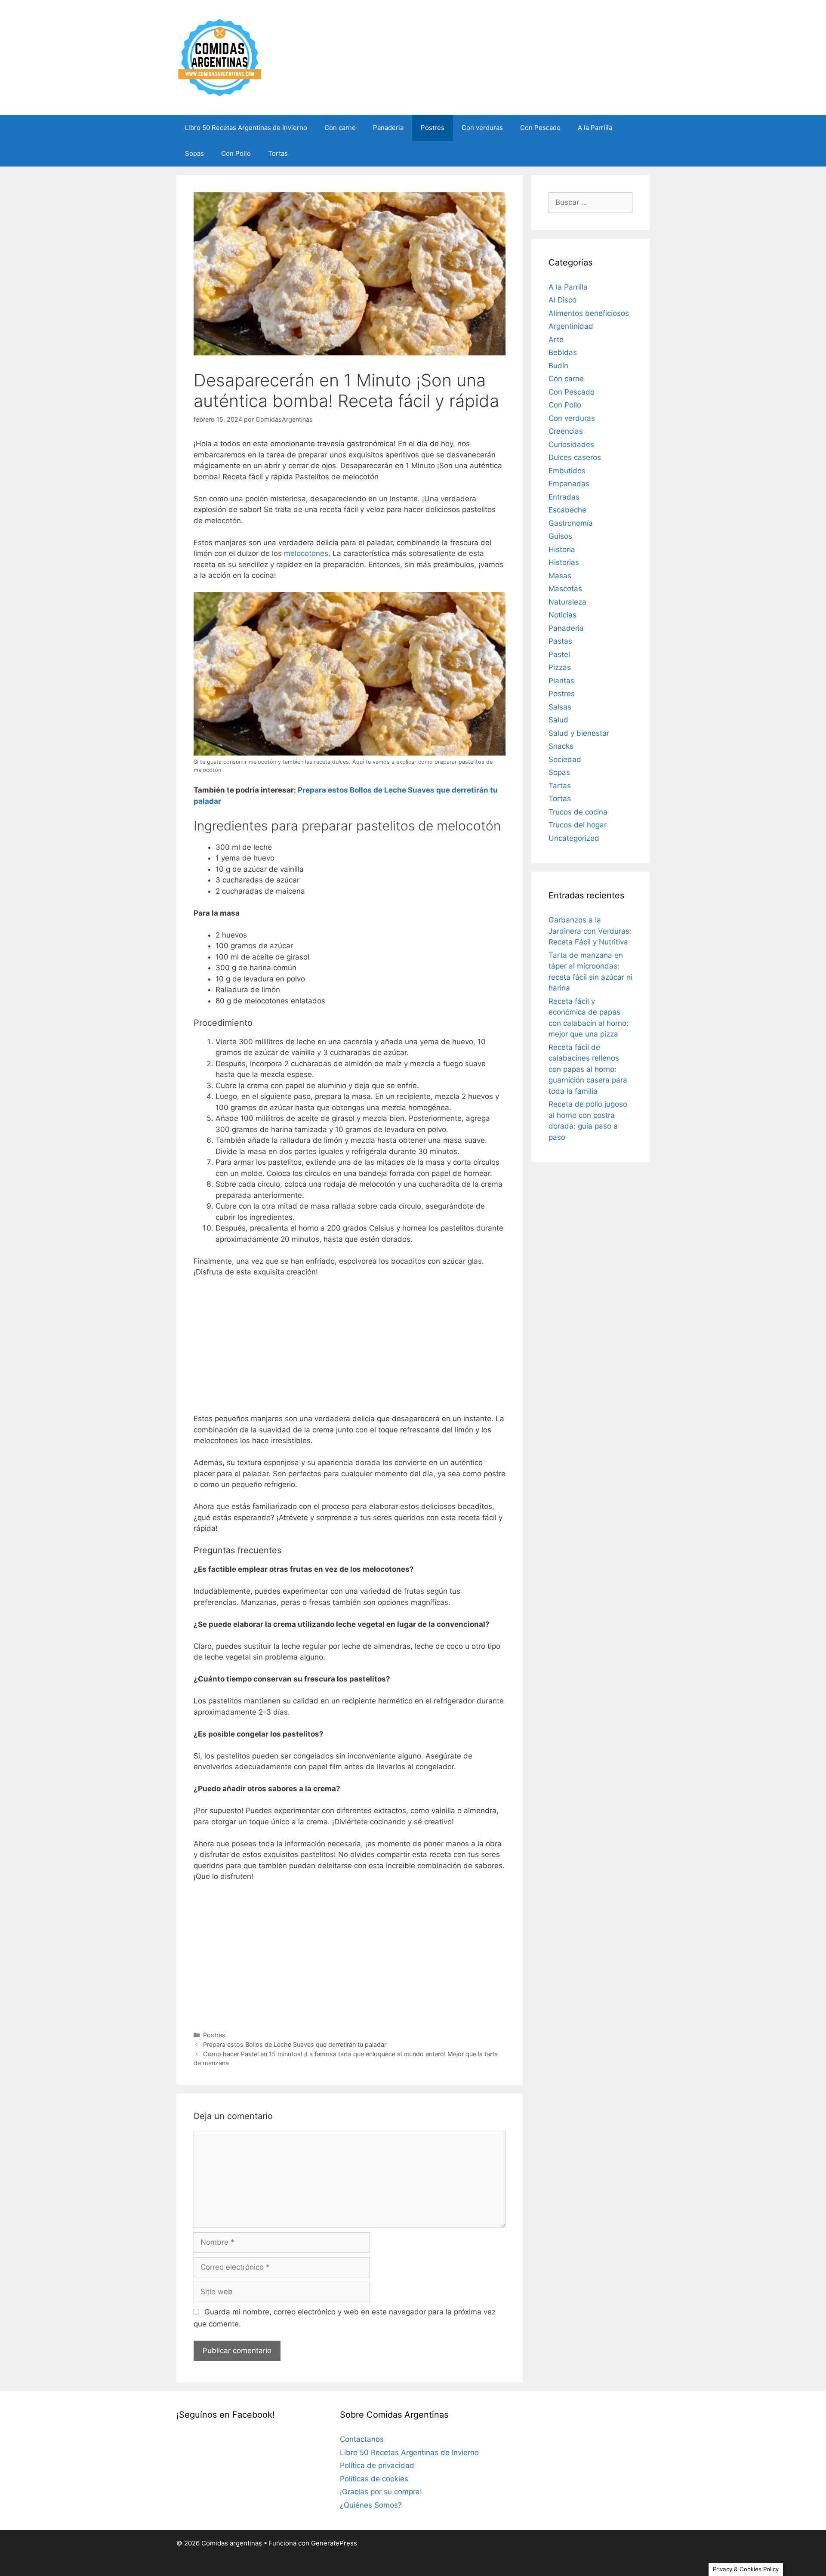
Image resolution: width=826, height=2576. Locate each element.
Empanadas (569, 484)
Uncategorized (574, 838)
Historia (562, 549)
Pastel (559, 654)
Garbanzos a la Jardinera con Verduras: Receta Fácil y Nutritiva (590, 931)
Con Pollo (236, 153)
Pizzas (560, 667)
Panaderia (388, 128)
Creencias (566, 431)
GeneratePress (334, 2543)
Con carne (340, 128)
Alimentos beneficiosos (589, 313)
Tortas (278, 153)
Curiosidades (571, 444)
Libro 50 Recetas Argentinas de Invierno (246, 128)
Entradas (564, 497)
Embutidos (567, 471)
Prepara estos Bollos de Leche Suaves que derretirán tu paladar (295, 2044)
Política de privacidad (377, 2465)
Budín (558, 366)
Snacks (561, 746)
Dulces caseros (575, 457)
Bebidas (563, 352)
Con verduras (482, 128)
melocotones (306, 553)
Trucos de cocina (578, 812)
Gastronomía (571, 523)
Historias (564, 562)
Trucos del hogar (578, 825)
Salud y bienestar (579, 733)
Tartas (560, 786)
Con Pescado (540, 128)
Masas (560, 576)
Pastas (560, 641)
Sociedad (565, 759)
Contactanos (362, 2439)
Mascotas (565, 589)
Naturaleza (567, 602)
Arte (556, 339)
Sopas (194, 153)
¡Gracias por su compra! (381, 2492)
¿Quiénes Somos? (371, 2505)
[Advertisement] (350, 1349)
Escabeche (567, 510)
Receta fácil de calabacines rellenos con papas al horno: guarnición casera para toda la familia (588, 1069)
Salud (558, 720)
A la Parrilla (595, 128)
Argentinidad (571, 326)
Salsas (560, 707)
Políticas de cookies (374, 2479)
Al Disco (562, 300)
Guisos (560, 536)
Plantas (561, 681)
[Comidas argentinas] (220, 57)
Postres (433, 128)
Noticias (562, 615)
